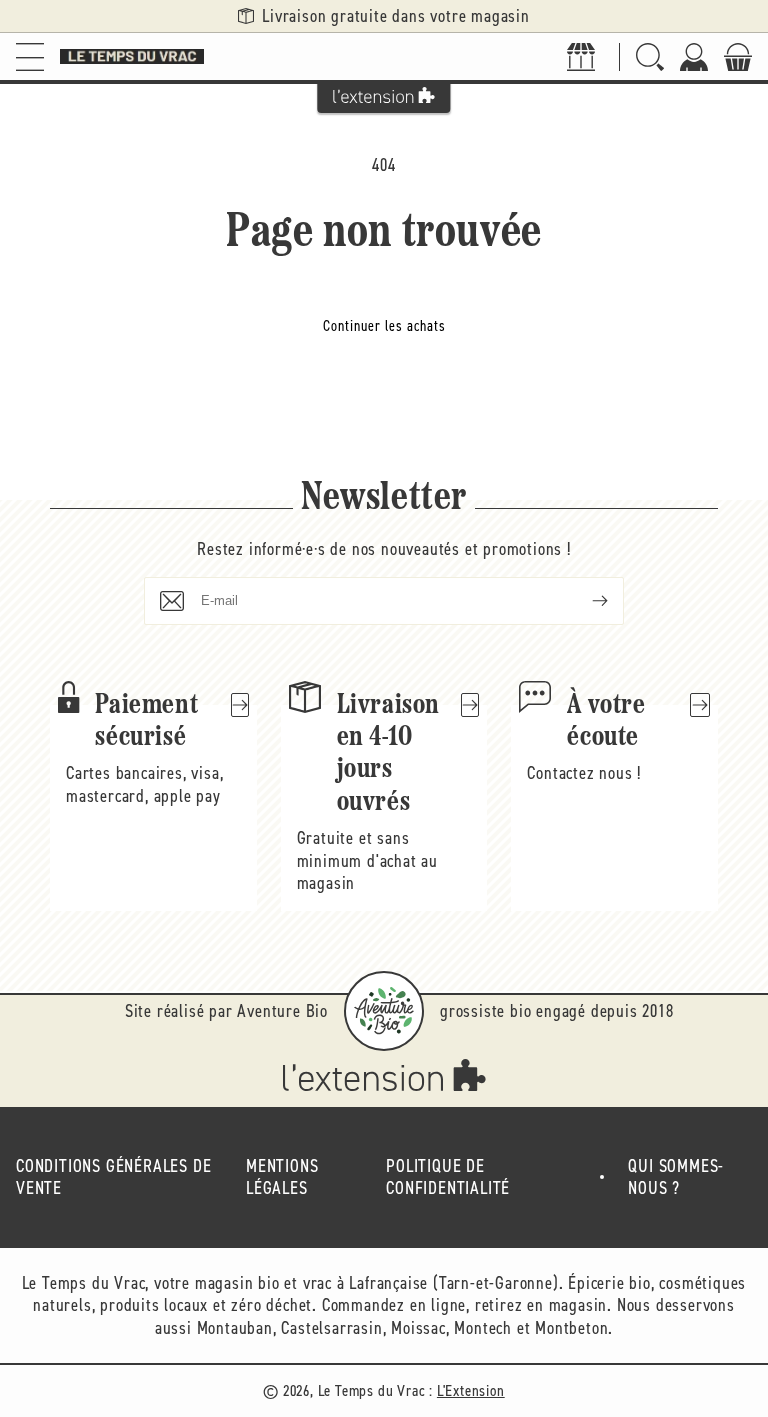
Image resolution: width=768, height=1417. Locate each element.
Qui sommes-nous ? (676, 1177)
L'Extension (471, 1390)
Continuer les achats (384, 326)
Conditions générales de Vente (113, 1177)
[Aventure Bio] (384, 1011)
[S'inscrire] (584, 601)
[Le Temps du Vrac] (132, 56)
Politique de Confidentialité (448, 1177)
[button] (30, 56)
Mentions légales (282, 1177)
